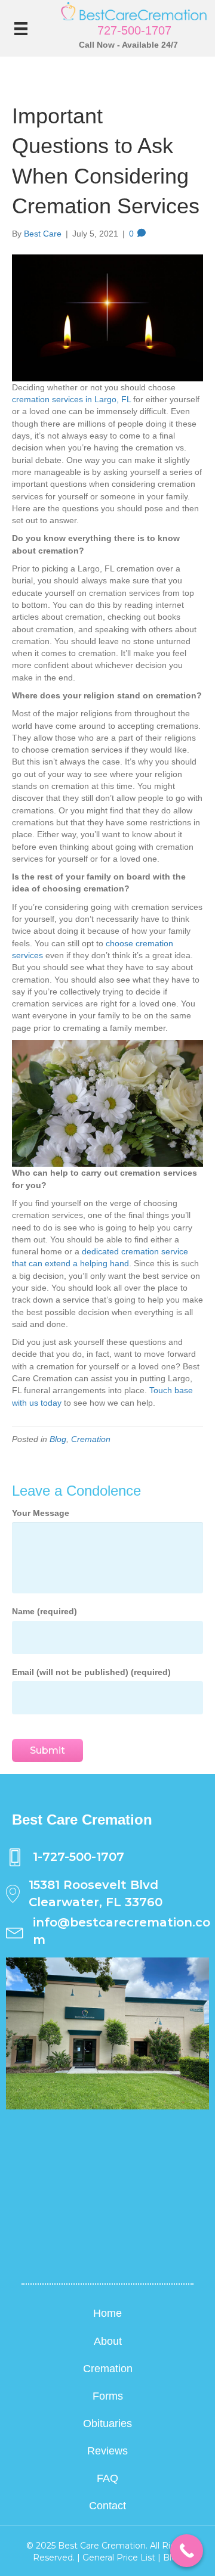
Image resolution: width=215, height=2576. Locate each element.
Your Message (41, 1513)
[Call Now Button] (187, 2551)
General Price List (119, 2558)
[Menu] (21, 29)
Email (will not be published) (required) (91, 1672)
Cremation (91, 1439)
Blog (58, 1439)
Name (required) (44, 1611)
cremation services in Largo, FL (71, 399)
